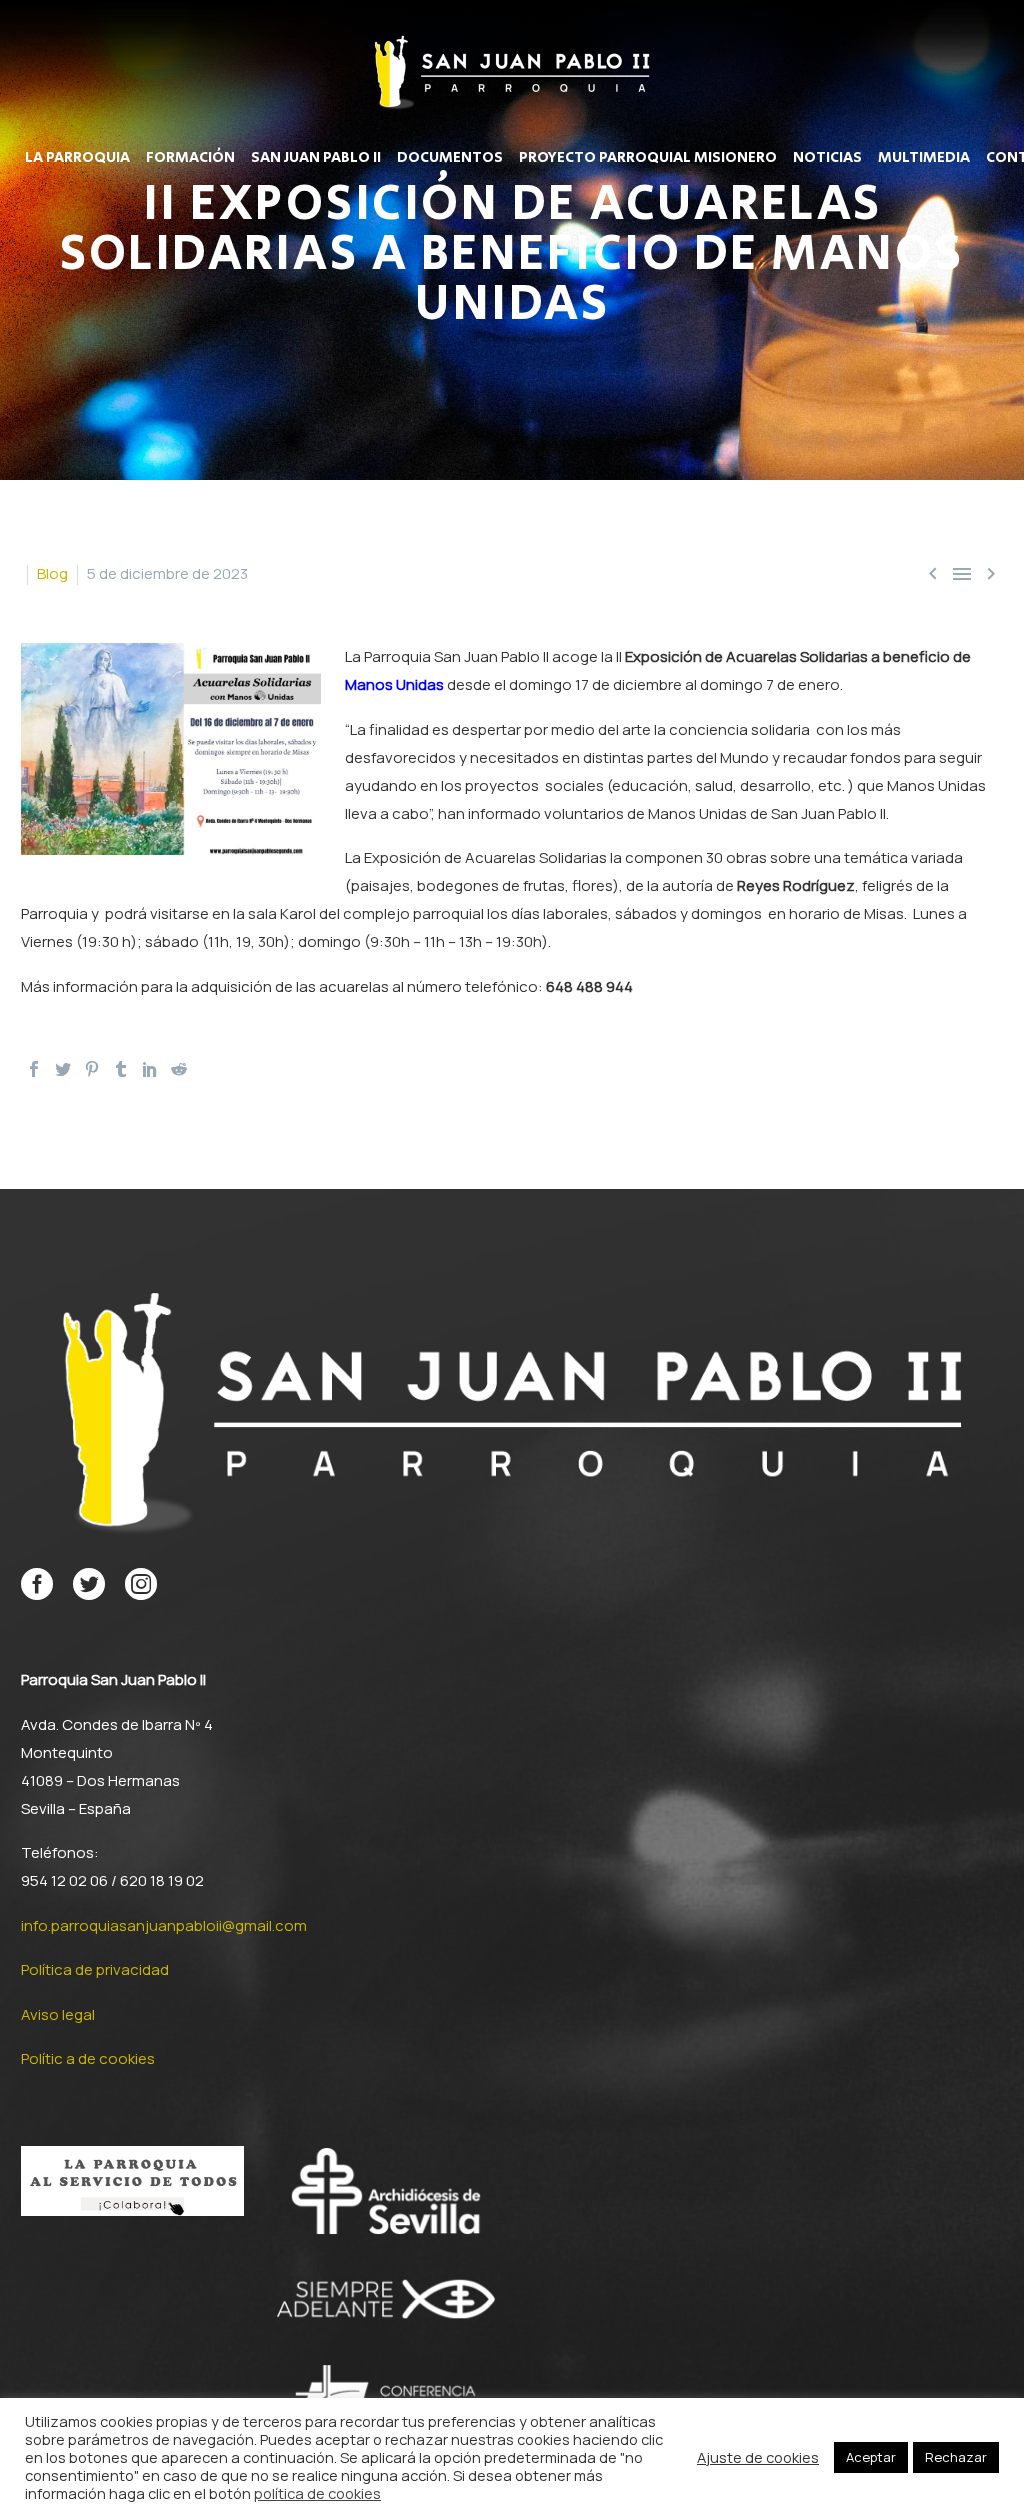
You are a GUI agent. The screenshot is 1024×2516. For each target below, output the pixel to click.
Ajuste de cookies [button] (758, 2457)
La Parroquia (77, 158)
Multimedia (924, 158)
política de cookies (317, 2493)
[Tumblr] (121, 1069)
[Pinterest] (92, 1069)
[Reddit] (179, 1069)
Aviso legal (58, 2014)
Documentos (450, 158)
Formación (190, 158)
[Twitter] (63, 1069)
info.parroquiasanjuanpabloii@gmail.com (164, 1925)
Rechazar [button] (956, 2457)
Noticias (827, 158)
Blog (52, 573)
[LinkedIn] (150, 1069)
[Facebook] (34, 1069)
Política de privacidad (95, 1969)
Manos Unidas (394, 684)
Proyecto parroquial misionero (648, 158)
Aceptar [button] (871, 2457)
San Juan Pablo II (316, 158)
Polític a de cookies (88, 2058)
